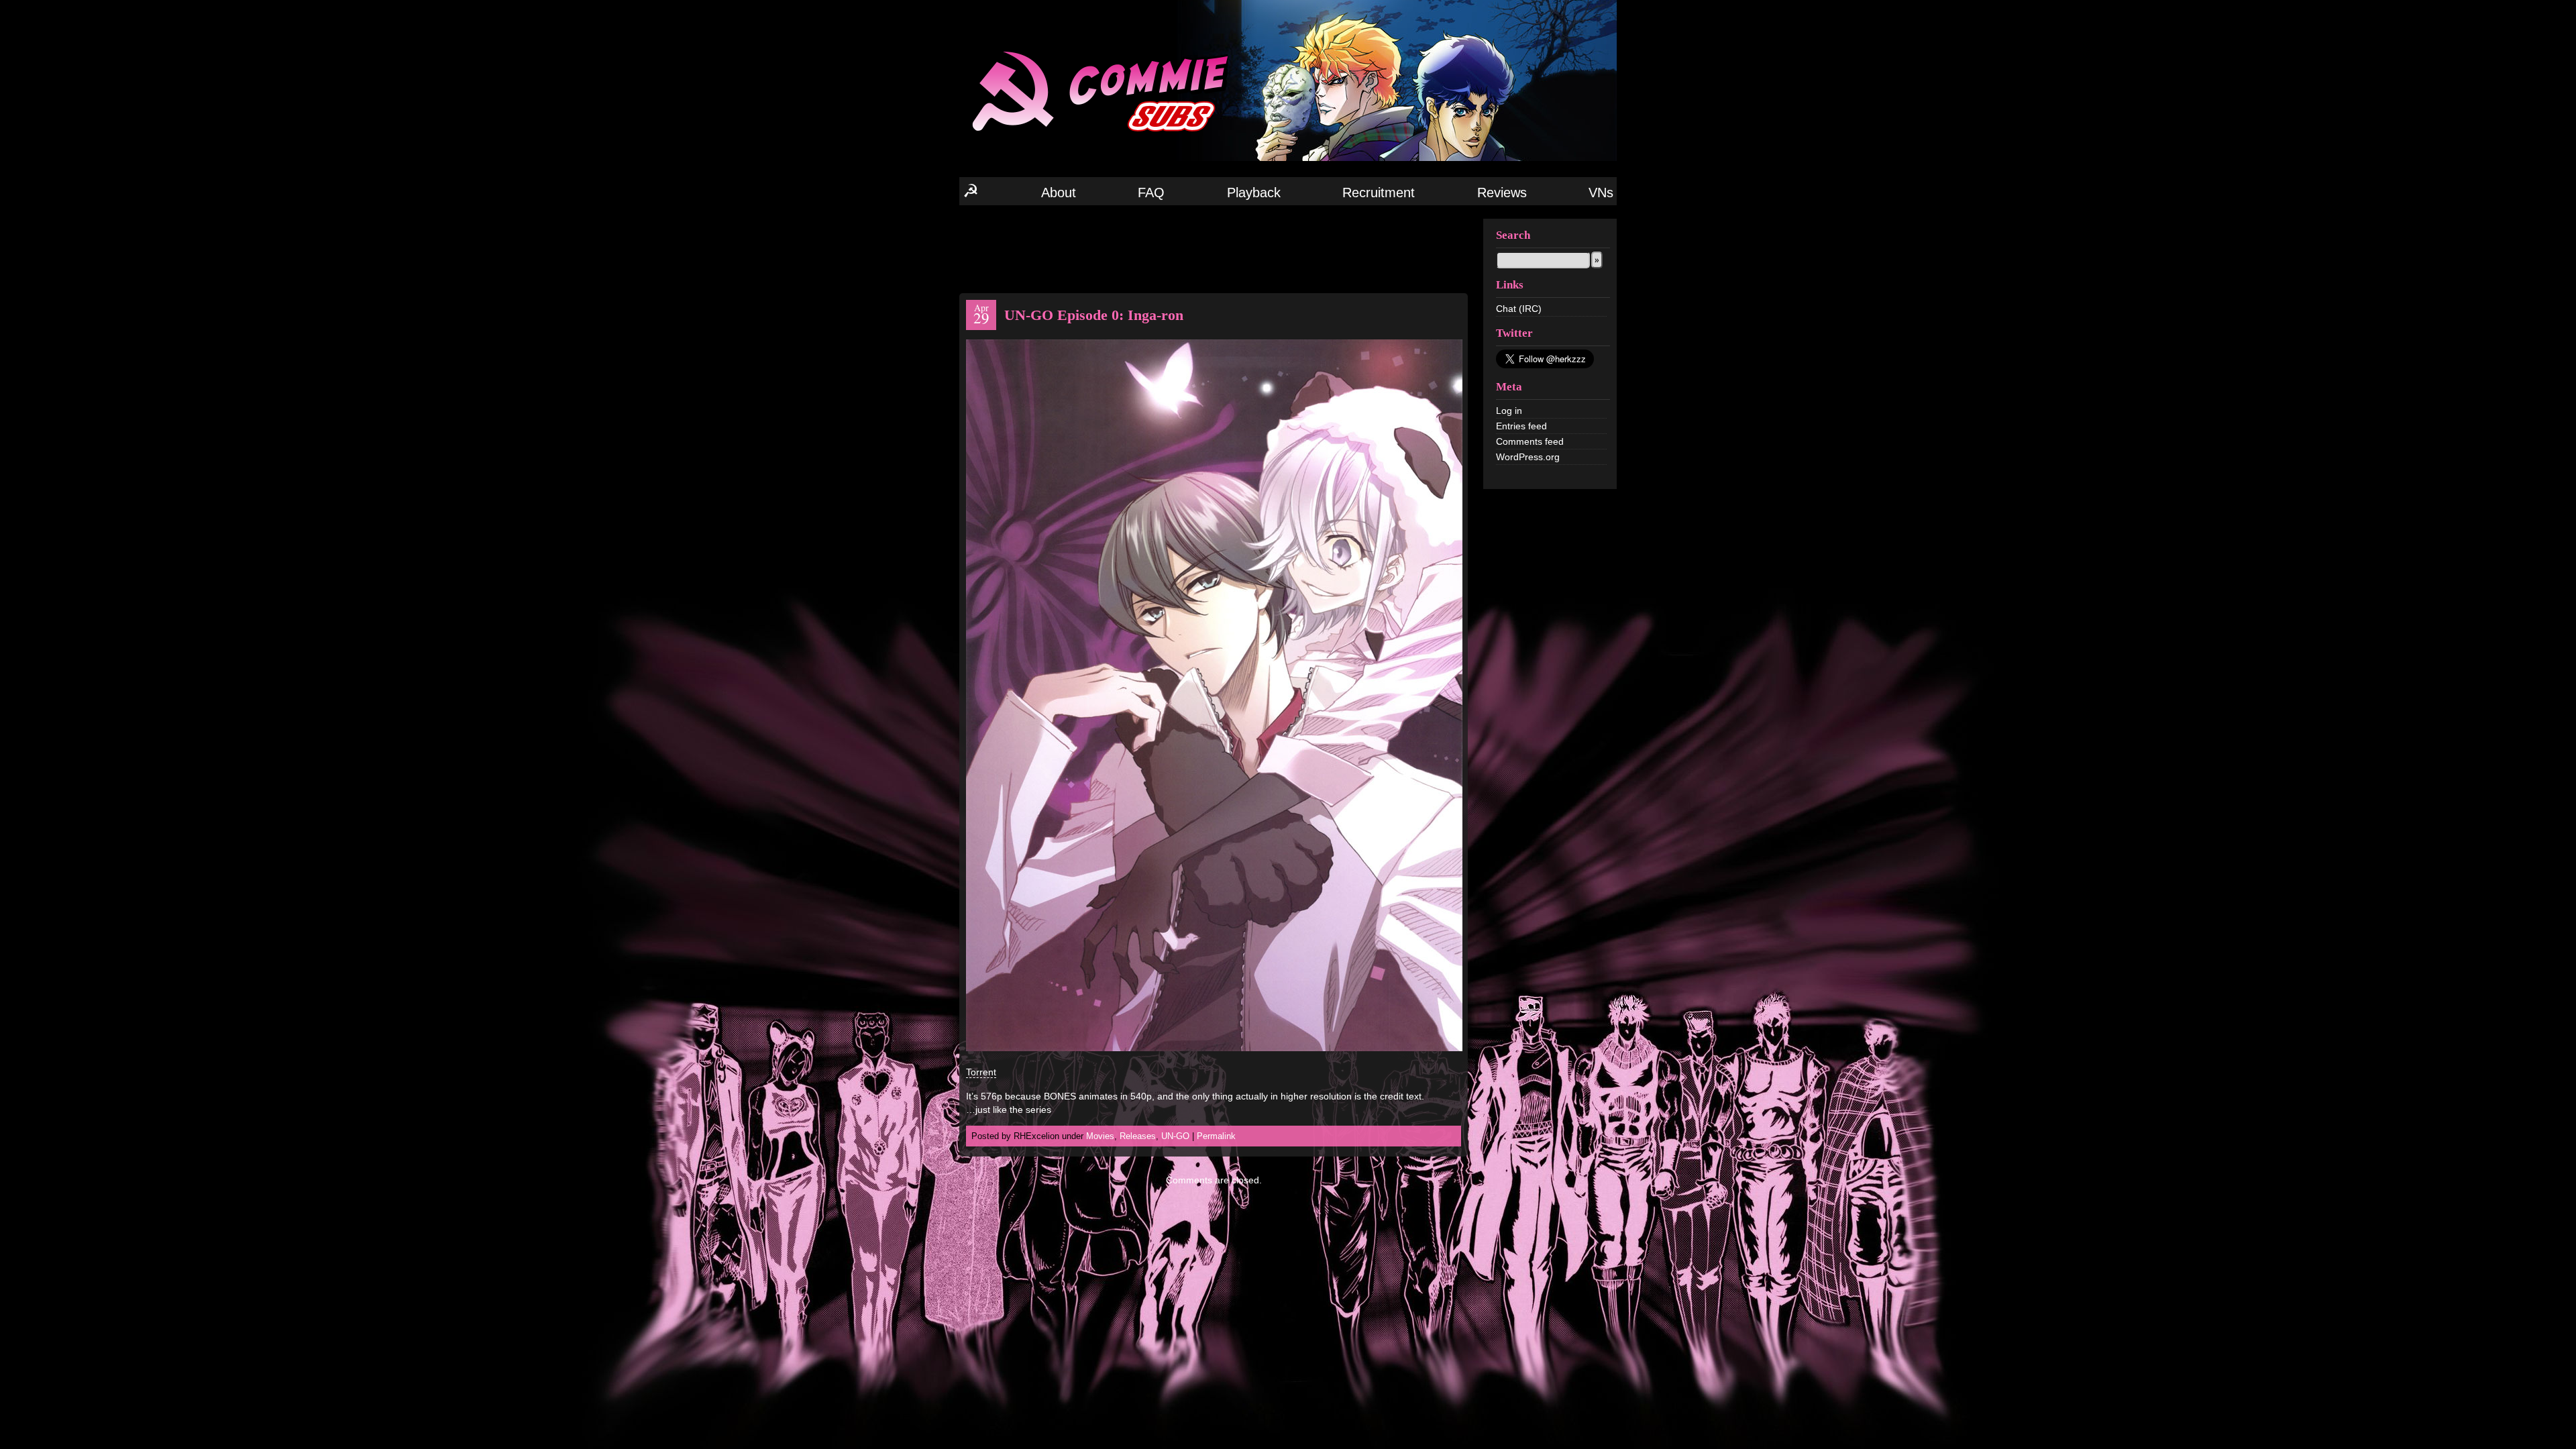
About (1059, 193)
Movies (1100, 1136)
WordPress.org (1528, 457)
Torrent (981, 1072)
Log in (1509, 411)
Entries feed (1521, 426)
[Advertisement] (1214, 248)
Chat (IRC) (1519, 309)
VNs (1601, 193)
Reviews (1502, 193)
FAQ (1151, 193)
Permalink (1216, 1136)
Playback (1254, 193)
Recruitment (1379, 193)
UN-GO (1175, 1136)
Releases (1138, 1136)
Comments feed (1530, 441)
